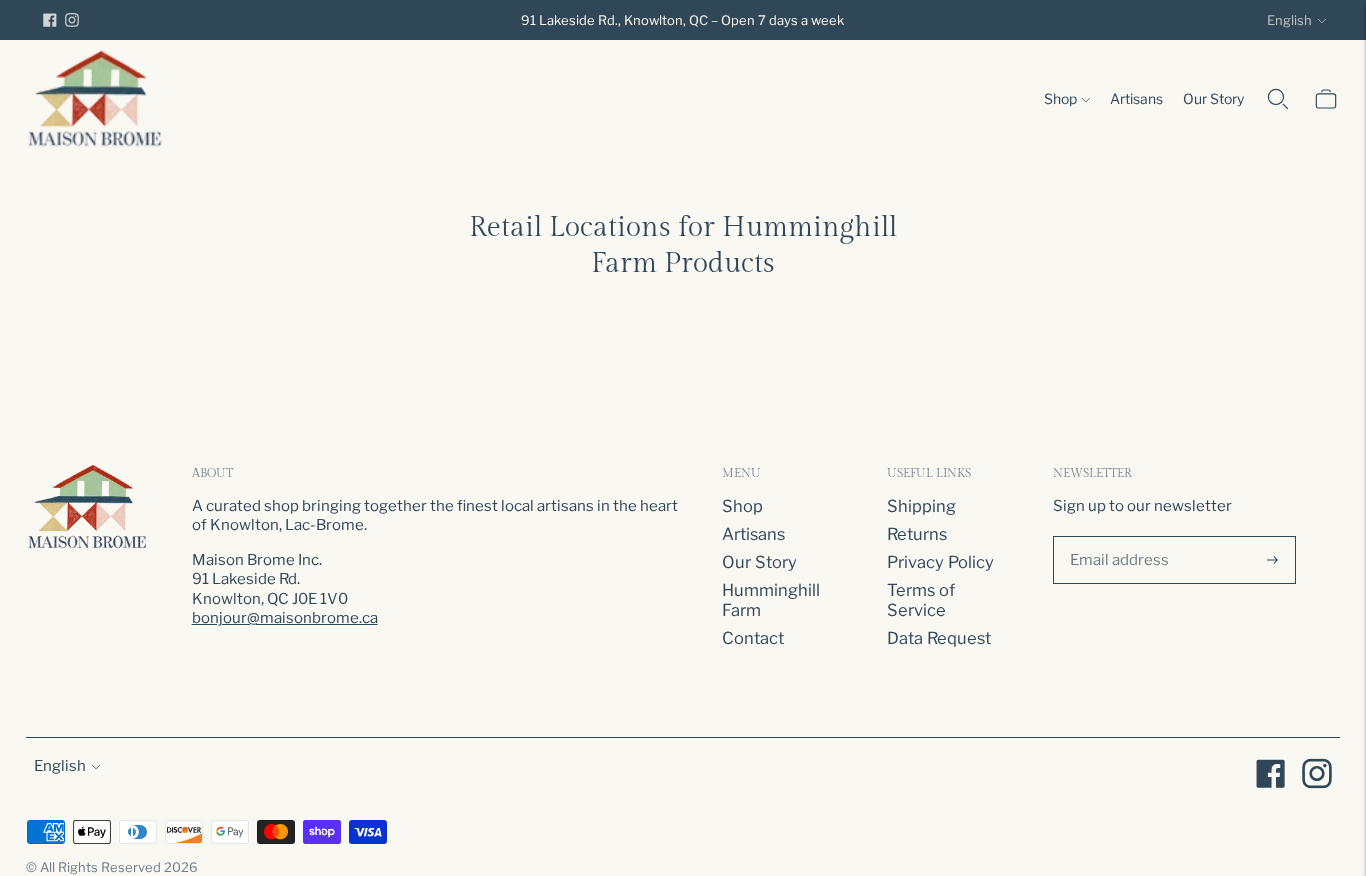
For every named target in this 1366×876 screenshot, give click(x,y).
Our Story (1213, 98)
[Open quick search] (1278, 99)
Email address (1116, 533)
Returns (917, 534)
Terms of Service (921, 600)
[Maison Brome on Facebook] (50, 20)
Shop (1060, 98)
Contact (753, 638)
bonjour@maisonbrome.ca (285, 618)
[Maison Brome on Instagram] (72, 20)
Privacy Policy (940, 562)
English (1289, 20)
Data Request (939, 638)
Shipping (921, 506)
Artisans (1136, 98)
